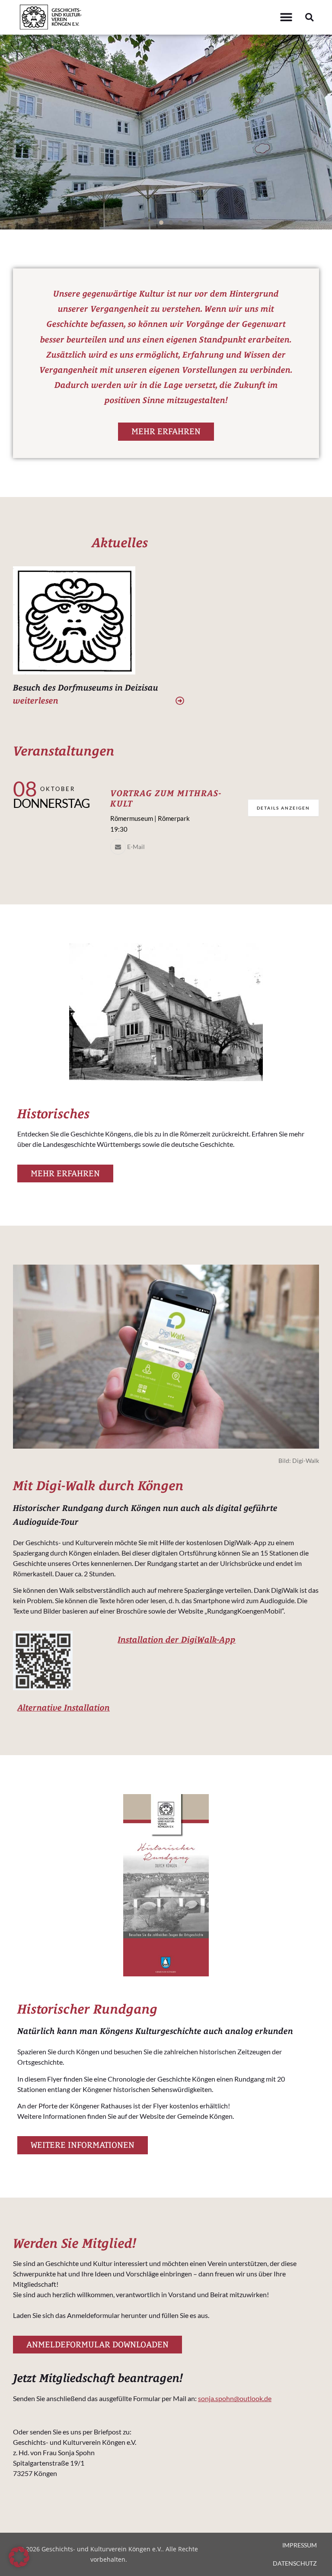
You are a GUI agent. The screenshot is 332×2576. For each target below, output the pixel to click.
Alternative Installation (64, 1707)
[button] (286, 18)
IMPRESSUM (300, 2545)
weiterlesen (36, 700)
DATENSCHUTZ (295, 2563)
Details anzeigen (283, 808)
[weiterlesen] (180, 701)
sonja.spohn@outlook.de (235, 2398)
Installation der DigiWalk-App (177, 1639)
